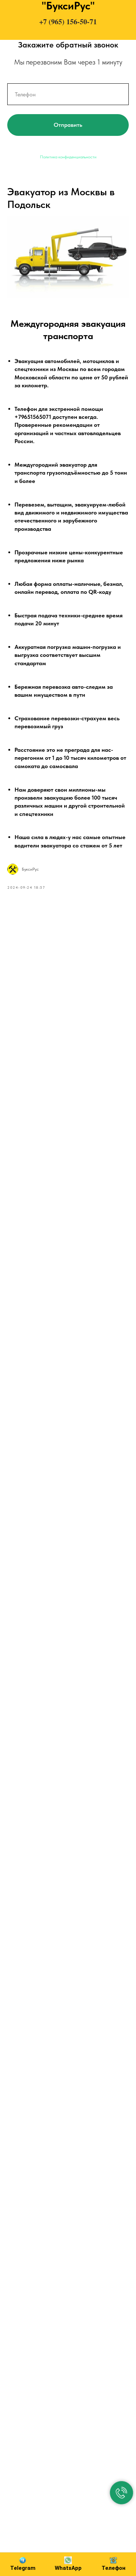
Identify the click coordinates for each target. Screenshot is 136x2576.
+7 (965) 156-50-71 (68, 22)
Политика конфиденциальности (68, 157)
